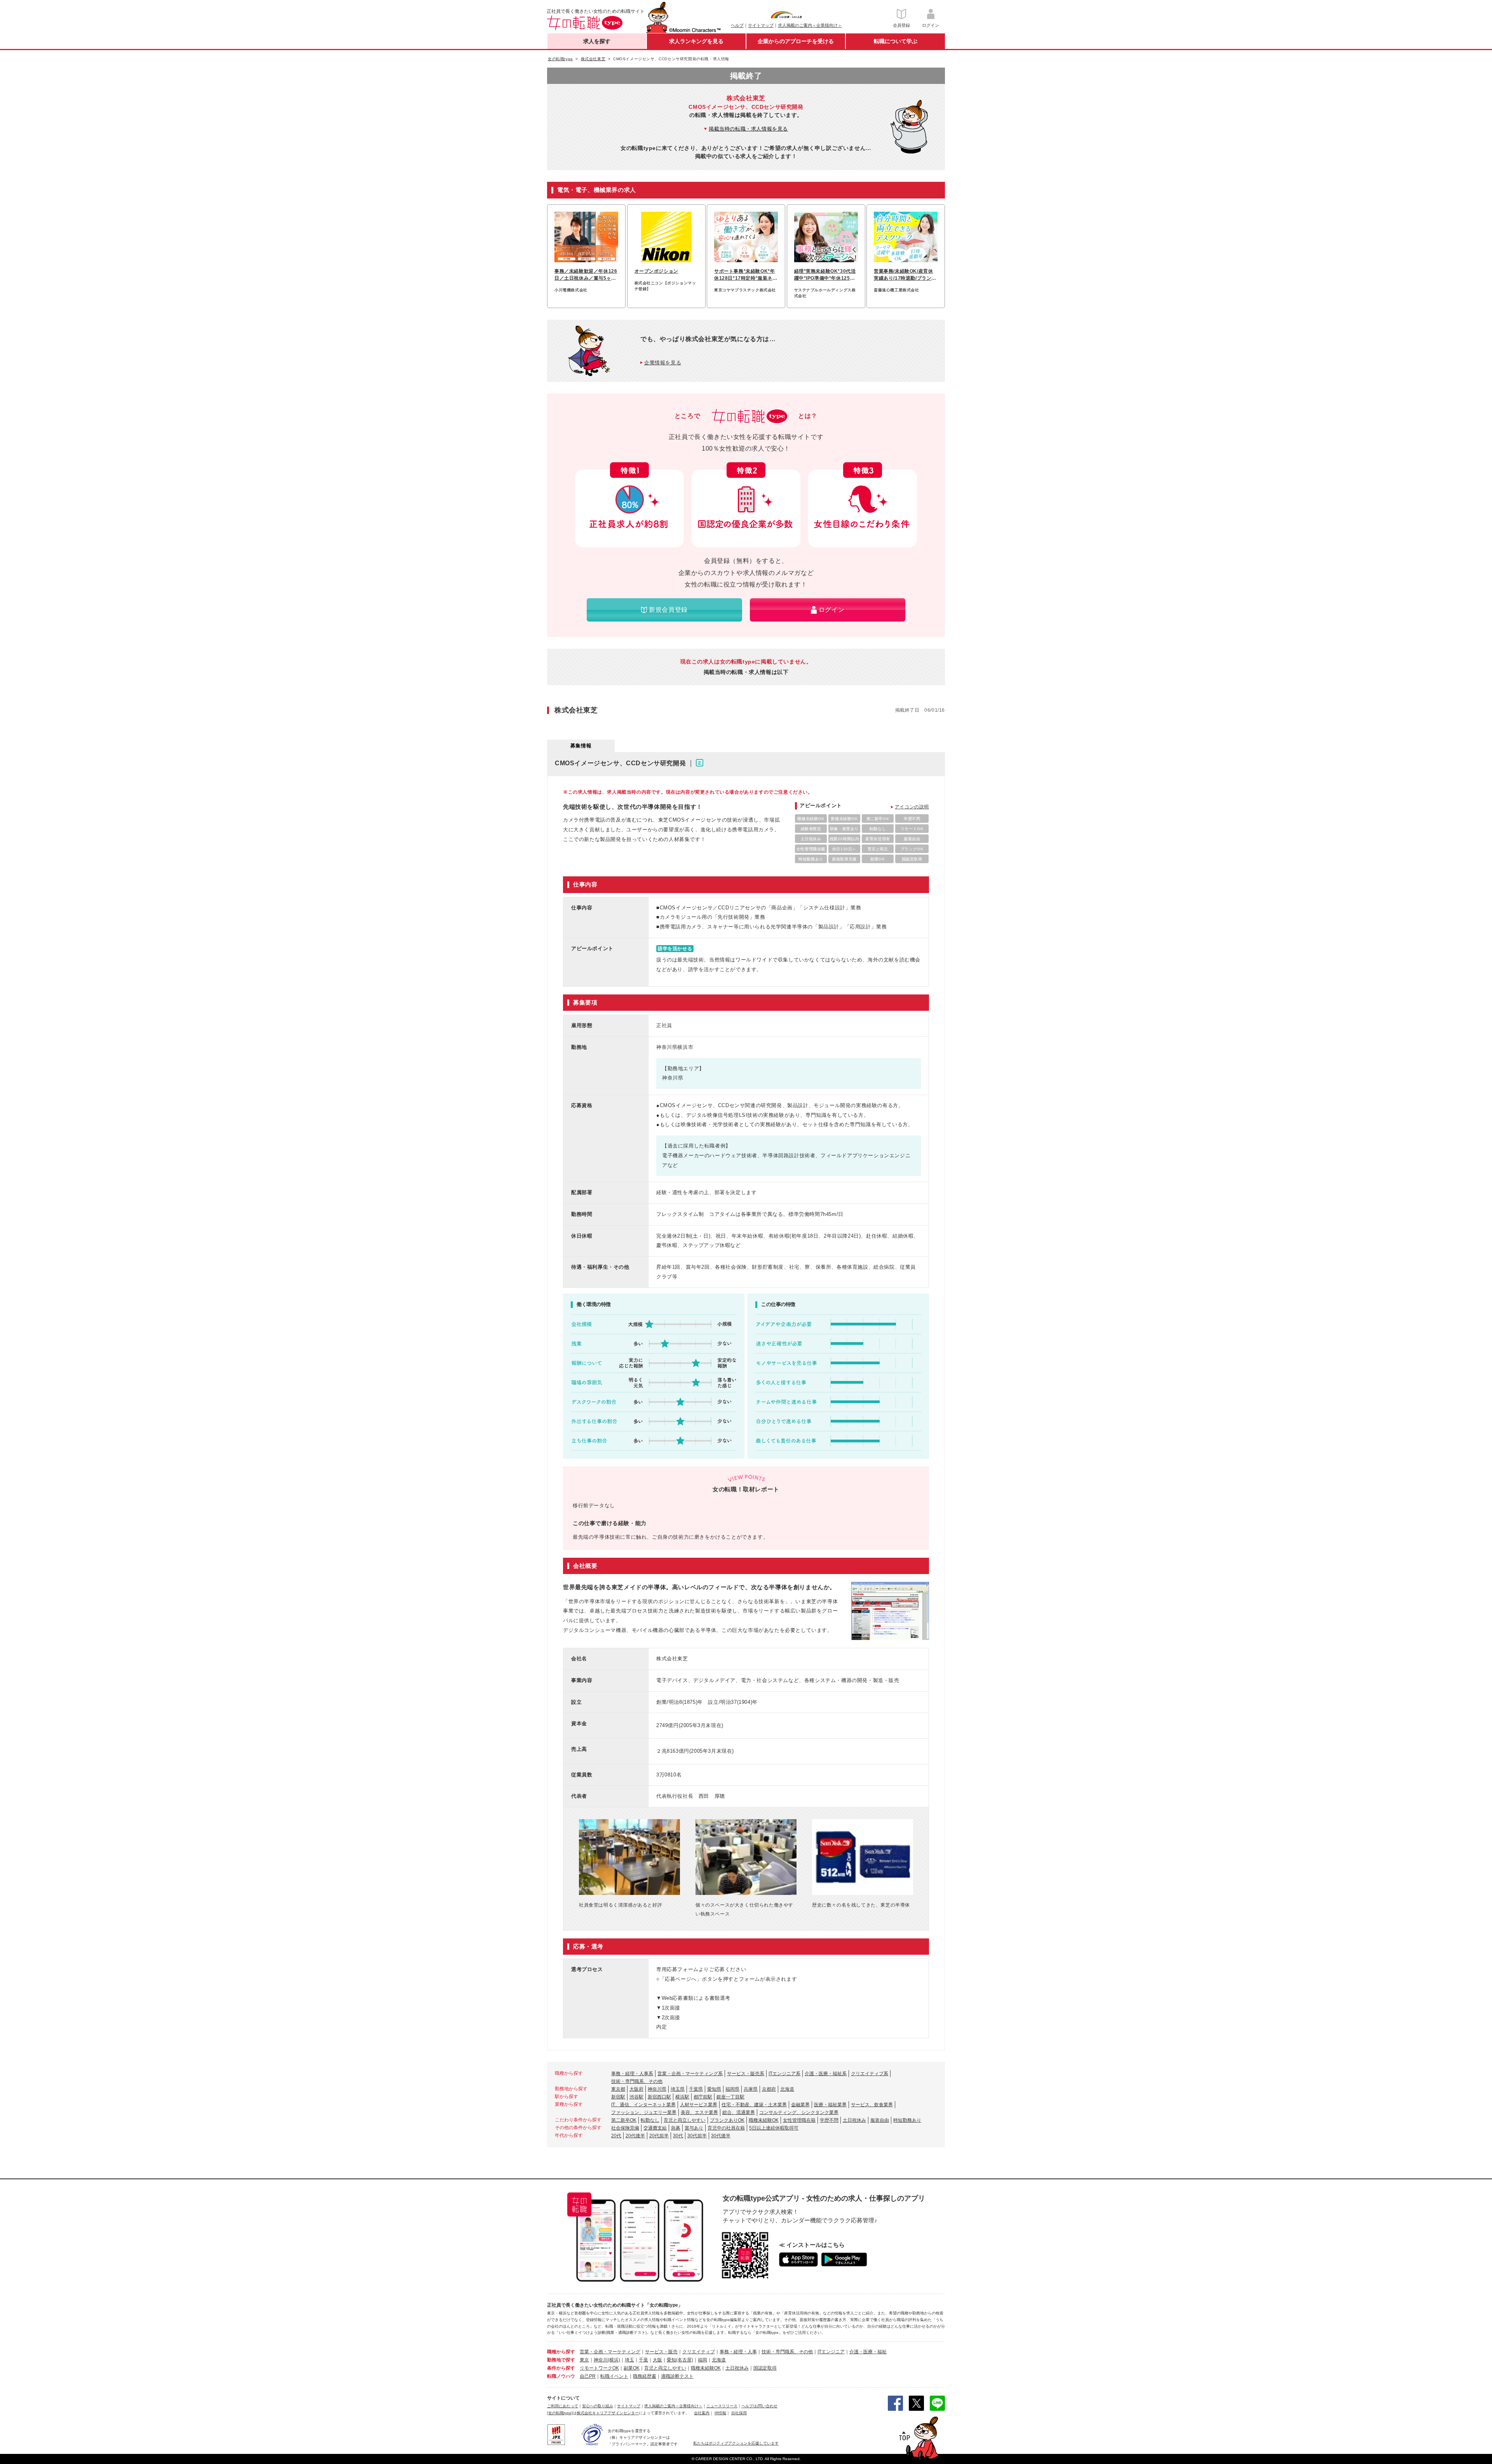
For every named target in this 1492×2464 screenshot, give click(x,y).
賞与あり (694, 2128)
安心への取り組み (598, 2406)
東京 (584, 2360)
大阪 (657, 2360)
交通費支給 (655, 2128)
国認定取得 (765, 2368)
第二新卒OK (624, 2120)
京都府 (769, 2089)
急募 (676, 2128)
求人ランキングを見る (696, 41)
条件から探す (561, 2368)
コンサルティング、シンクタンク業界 (799, 2112)
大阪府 (636, 2089)
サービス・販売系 (746, 2074)
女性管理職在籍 (799, 2120)
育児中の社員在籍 (726, 2128)
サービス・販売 (661, 2352)
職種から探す (561, 2352)
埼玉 (629, 2360)
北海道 (787, 2089)
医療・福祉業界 (830, 2105)
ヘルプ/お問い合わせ (759, 2406)
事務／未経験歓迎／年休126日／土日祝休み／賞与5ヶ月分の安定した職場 (586, 275)
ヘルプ (737, 25)
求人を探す (597, 41)
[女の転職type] (560, 2413)
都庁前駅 (703, 2097)
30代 (678, 2136)
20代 (616, 2136)
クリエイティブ (699, 2352)
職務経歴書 (645, 2376)
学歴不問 (829, 2120)
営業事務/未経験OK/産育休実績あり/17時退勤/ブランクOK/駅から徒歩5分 (905, 275)
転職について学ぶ (896, 41)
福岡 (702, 2360)
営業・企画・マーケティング (610, 2352)
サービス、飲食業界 (872, 2105)
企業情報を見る (663, 363)
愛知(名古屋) (680, 2360)
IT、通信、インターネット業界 (643, 2105)
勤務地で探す (561, 2360)
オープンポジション (656, 271)
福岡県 (732, 2089)
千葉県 (696, 2089)
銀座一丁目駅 (730, 2097)
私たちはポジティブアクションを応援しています (736, 2443)
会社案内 (702, 2413)
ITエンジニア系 (784, 2074)
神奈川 (601, 2360)
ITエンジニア (831, 2352)
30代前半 (697, 2136)
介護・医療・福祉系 (826, 2074)
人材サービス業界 (699, 2105)
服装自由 (880, 2120)
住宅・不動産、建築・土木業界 (754, 2105)
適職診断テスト (677, 2376)
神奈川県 (657, 2089)
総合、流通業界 (739, 2112)
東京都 (618, 2089)
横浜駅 (682, 2097)
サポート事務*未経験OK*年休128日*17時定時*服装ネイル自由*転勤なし (746, 275)
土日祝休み (854, 2120)
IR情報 (720, 2413)
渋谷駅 (636, 2097)
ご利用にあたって (563, 2406)
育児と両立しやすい (685, 2120)
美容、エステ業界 (699, 2112)
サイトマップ (761, 25)
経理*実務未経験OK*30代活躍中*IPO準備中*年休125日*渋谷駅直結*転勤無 (826, 275)
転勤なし (650, 2120)
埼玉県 (678, 2089)
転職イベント (614, 2376)
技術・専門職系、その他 (637, 2081)
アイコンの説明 (912, 807)
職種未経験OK (764, 2120)
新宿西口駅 (659, 2097)
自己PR (588, 2376)
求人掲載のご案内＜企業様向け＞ (810, 25)
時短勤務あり (907, 2120)
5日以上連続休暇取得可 (774, 2128)
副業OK (632, 2368)
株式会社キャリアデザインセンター (608, 2413)
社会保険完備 (625, 2128)
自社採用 (739, 2413)
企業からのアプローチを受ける (796, 41)
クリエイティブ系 (870, 2074)
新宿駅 (618, 2097)
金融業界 (800, 2105)
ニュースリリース (722, 2406)
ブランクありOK (727, 2120)
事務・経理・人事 (738, 2352)
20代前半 (659, 2136)
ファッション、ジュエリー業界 (644, 2112)
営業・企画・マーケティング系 (690, 2074)
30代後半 (721, 2136)
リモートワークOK (599, 2368)
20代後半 (635, 2136)
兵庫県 (751, 2089)
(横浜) (614, 2360)
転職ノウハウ (561, 2376)
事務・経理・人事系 (632, 2074)
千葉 (643, 2360)
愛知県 (714, 2089)
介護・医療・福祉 (868, 2352)
